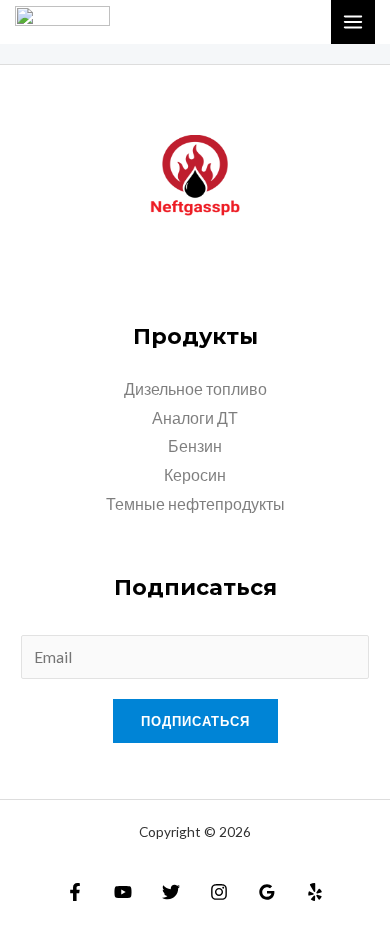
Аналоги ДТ (195, 418)
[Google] (267, 892)
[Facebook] (75, 892)
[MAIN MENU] (353, 22)
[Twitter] (171, 892)
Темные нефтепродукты (195, 504)
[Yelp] (315, 892)
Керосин (195, 475)
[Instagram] (219, 892)
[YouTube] (123, 892)
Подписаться (195, 721)
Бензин (195, 446)
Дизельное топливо (195, 389)
